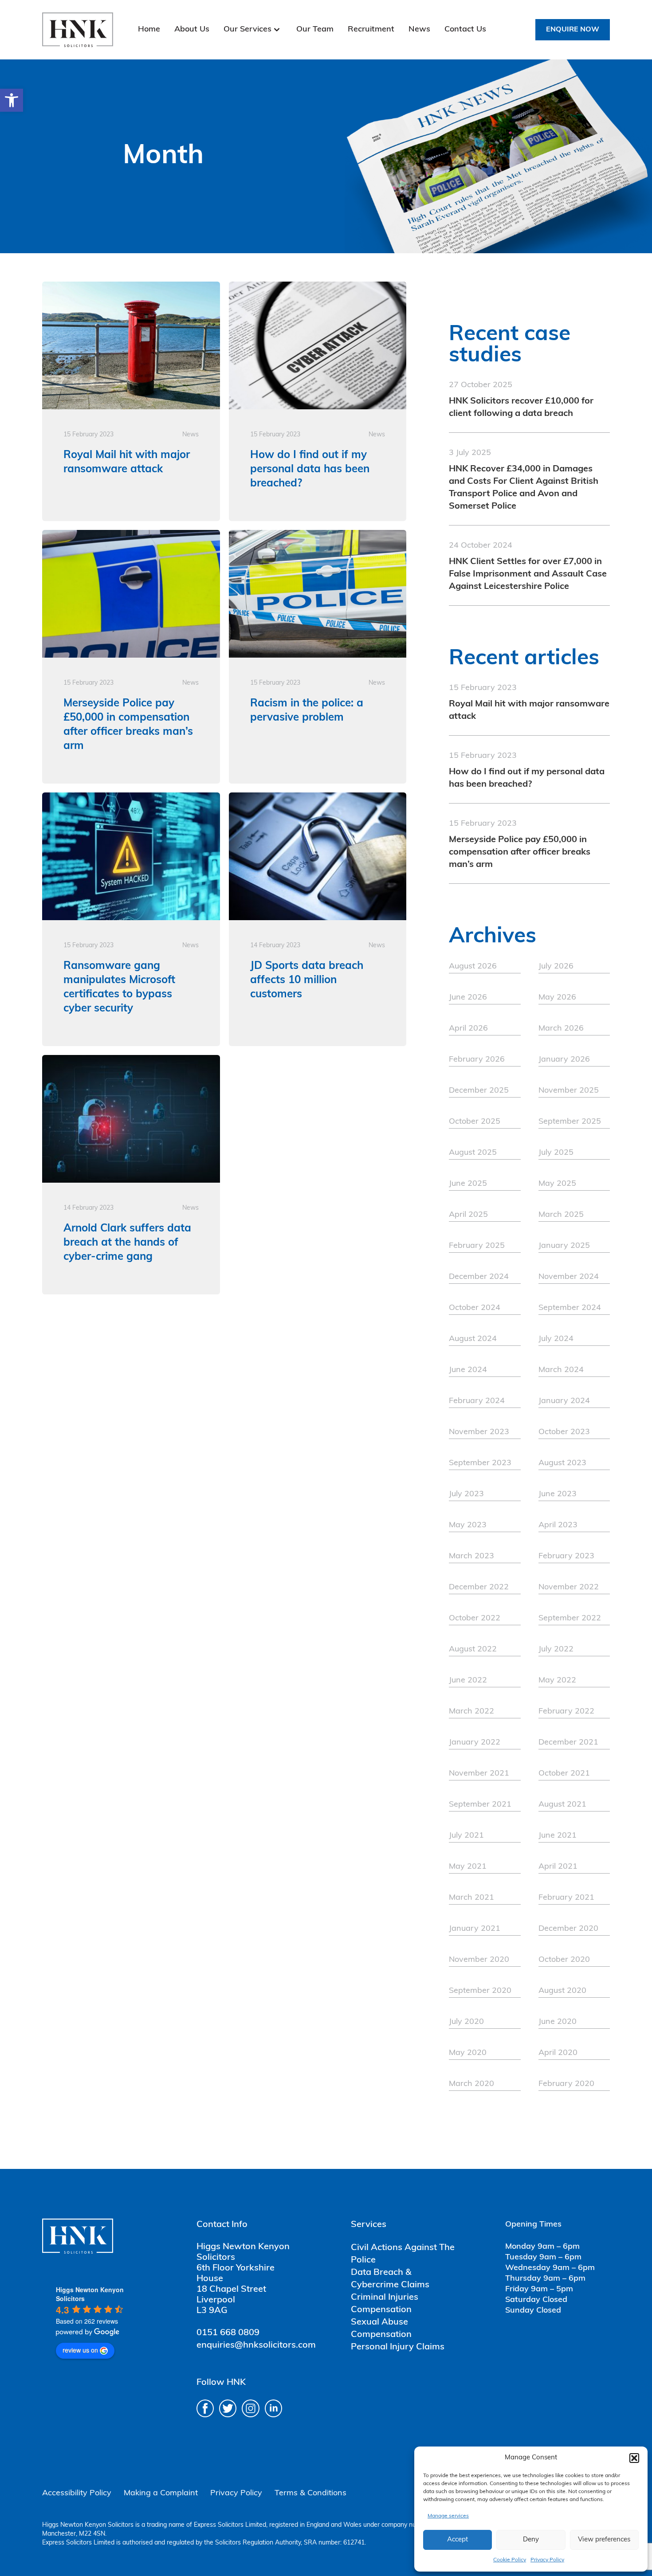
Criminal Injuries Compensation (385, 2304)
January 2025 (564, 1246)
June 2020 (558, 2022)
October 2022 (475, 1619)
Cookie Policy (510, 2560)
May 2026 (557, 998)
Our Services (247, 30)
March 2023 (471, 1557)
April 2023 (558, 1525)
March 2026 (561, 1029)
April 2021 (558, 1867)
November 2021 (479, 1774)
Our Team (315, 30)
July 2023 (466, 1494)
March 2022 (471, 1712)
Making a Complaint (161, 2494)
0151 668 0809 (228, 2333)
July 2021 (466, 1836)
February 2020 (566, 2084)
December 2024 (479, 1277)
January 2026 (564, 1060)
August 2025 (473, 1153)
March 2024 (561, 1370)
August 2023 (562, 1463)
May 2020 (468, 2053)
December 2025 (479, 1091)
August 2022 (473, 1650)
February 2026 (477, 1060)
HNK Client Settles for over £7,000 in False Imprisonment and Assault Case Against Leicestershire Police (528, 574)
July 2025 (556, 1153)
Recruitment (371, 30)
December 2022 (479, 1588)
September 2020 (480, 1991)
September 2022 (570, 1619)
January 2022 (475, 1743)
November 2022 (569, 1588)
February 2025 (477, 1246)
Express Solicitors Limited (230, 2525)
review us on (80, 2350)
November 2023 (479, 1432)
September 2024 (570, 1308)
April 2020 (558, 2053)
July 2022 (556, 1650)
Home (149, 30)
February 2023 (566, 1557)
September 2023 (480, 1463)
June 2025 (468, 1184)
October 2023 (564, 1432)
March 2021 (471, 1898)
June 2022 (468, 1681)
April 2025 (468, 1215)
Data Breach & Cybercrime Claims (390, 2279)
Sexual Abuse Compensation (381, 2329)
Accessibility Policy (77, 2494)
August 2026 (473, 967)
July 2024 (556, 1339)
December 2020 (568, 1929)
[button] (12, 100)
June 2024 (468, 1370)
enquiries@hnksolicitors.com (256, 2345)
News (419, 30)
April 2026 (468, 1029)
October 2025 (475, 1122)
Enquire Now (573, 30)
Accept (458, 2540)
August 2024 (473, 1339)
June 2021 (558, 1836)
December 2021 (568, 1743)
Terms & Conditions (310, 2494)
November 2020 (479, 1960)
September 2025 (570, 1122)
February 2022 (566, 1712)
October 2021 (564, 1774)
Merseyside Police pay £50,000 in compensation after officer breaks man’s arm (520, 852)
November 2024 (569, 1277)
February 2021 (566, 1898)
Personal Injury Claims (398, 2347)
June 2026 (468, 998)
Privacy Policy (547, 2560)
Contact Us (465, 30)
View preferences (604, 2540)
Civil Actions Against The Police (403, 2254)
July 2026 (556, 967)
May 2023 (468, 1525)
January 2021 (475, 1929)
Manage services (448, 2516)
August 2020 (562, 1991)
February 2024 (477, 1401)
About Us (192, 30)
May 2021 (468, 1867)
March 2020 (471, 2084)
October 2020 (564, 1960)
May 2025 (557, 1184)
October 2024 (475, 1308)
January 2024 (564, 1401)
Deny (531, 2540)
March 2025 (561, 1215)
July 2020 (466, 2022)
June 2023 (558, 1494)
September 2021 (480, 1805)
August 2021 (562, 1805)
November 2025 (569, 1091)
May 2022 (557, 1681)
